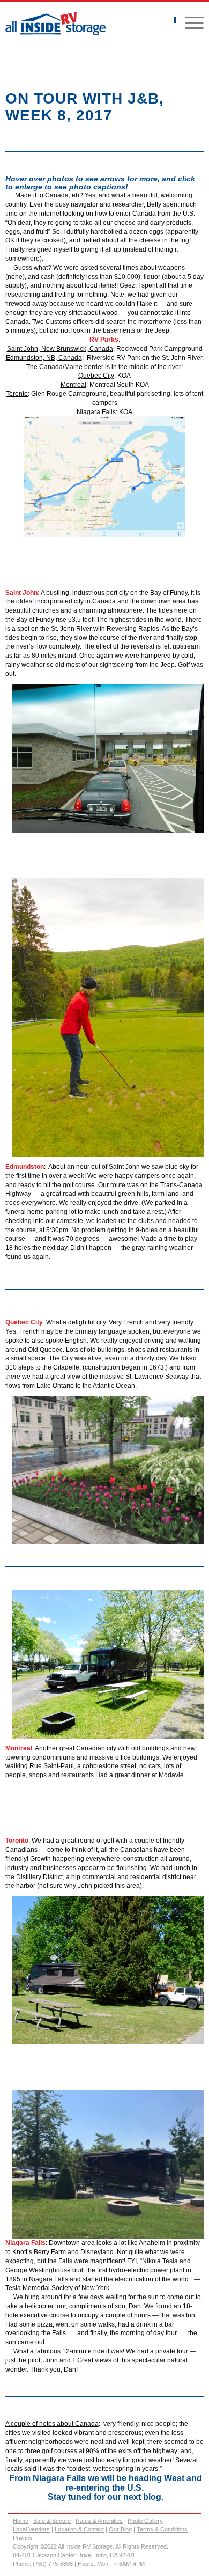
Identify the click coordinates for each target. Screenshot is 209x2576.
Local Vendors (31, 2529)
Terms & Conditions (162, 2529)
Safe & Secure (52, 2521)
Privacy (23, 2538)
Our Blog (120, 2529)
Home (21, 2521)
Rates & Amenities (99, 2521)
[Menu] (189, 22)
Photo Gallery (145, 2521)
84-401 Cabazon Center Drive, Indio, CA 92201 (74, 2555)
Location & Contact (79, 2529)
